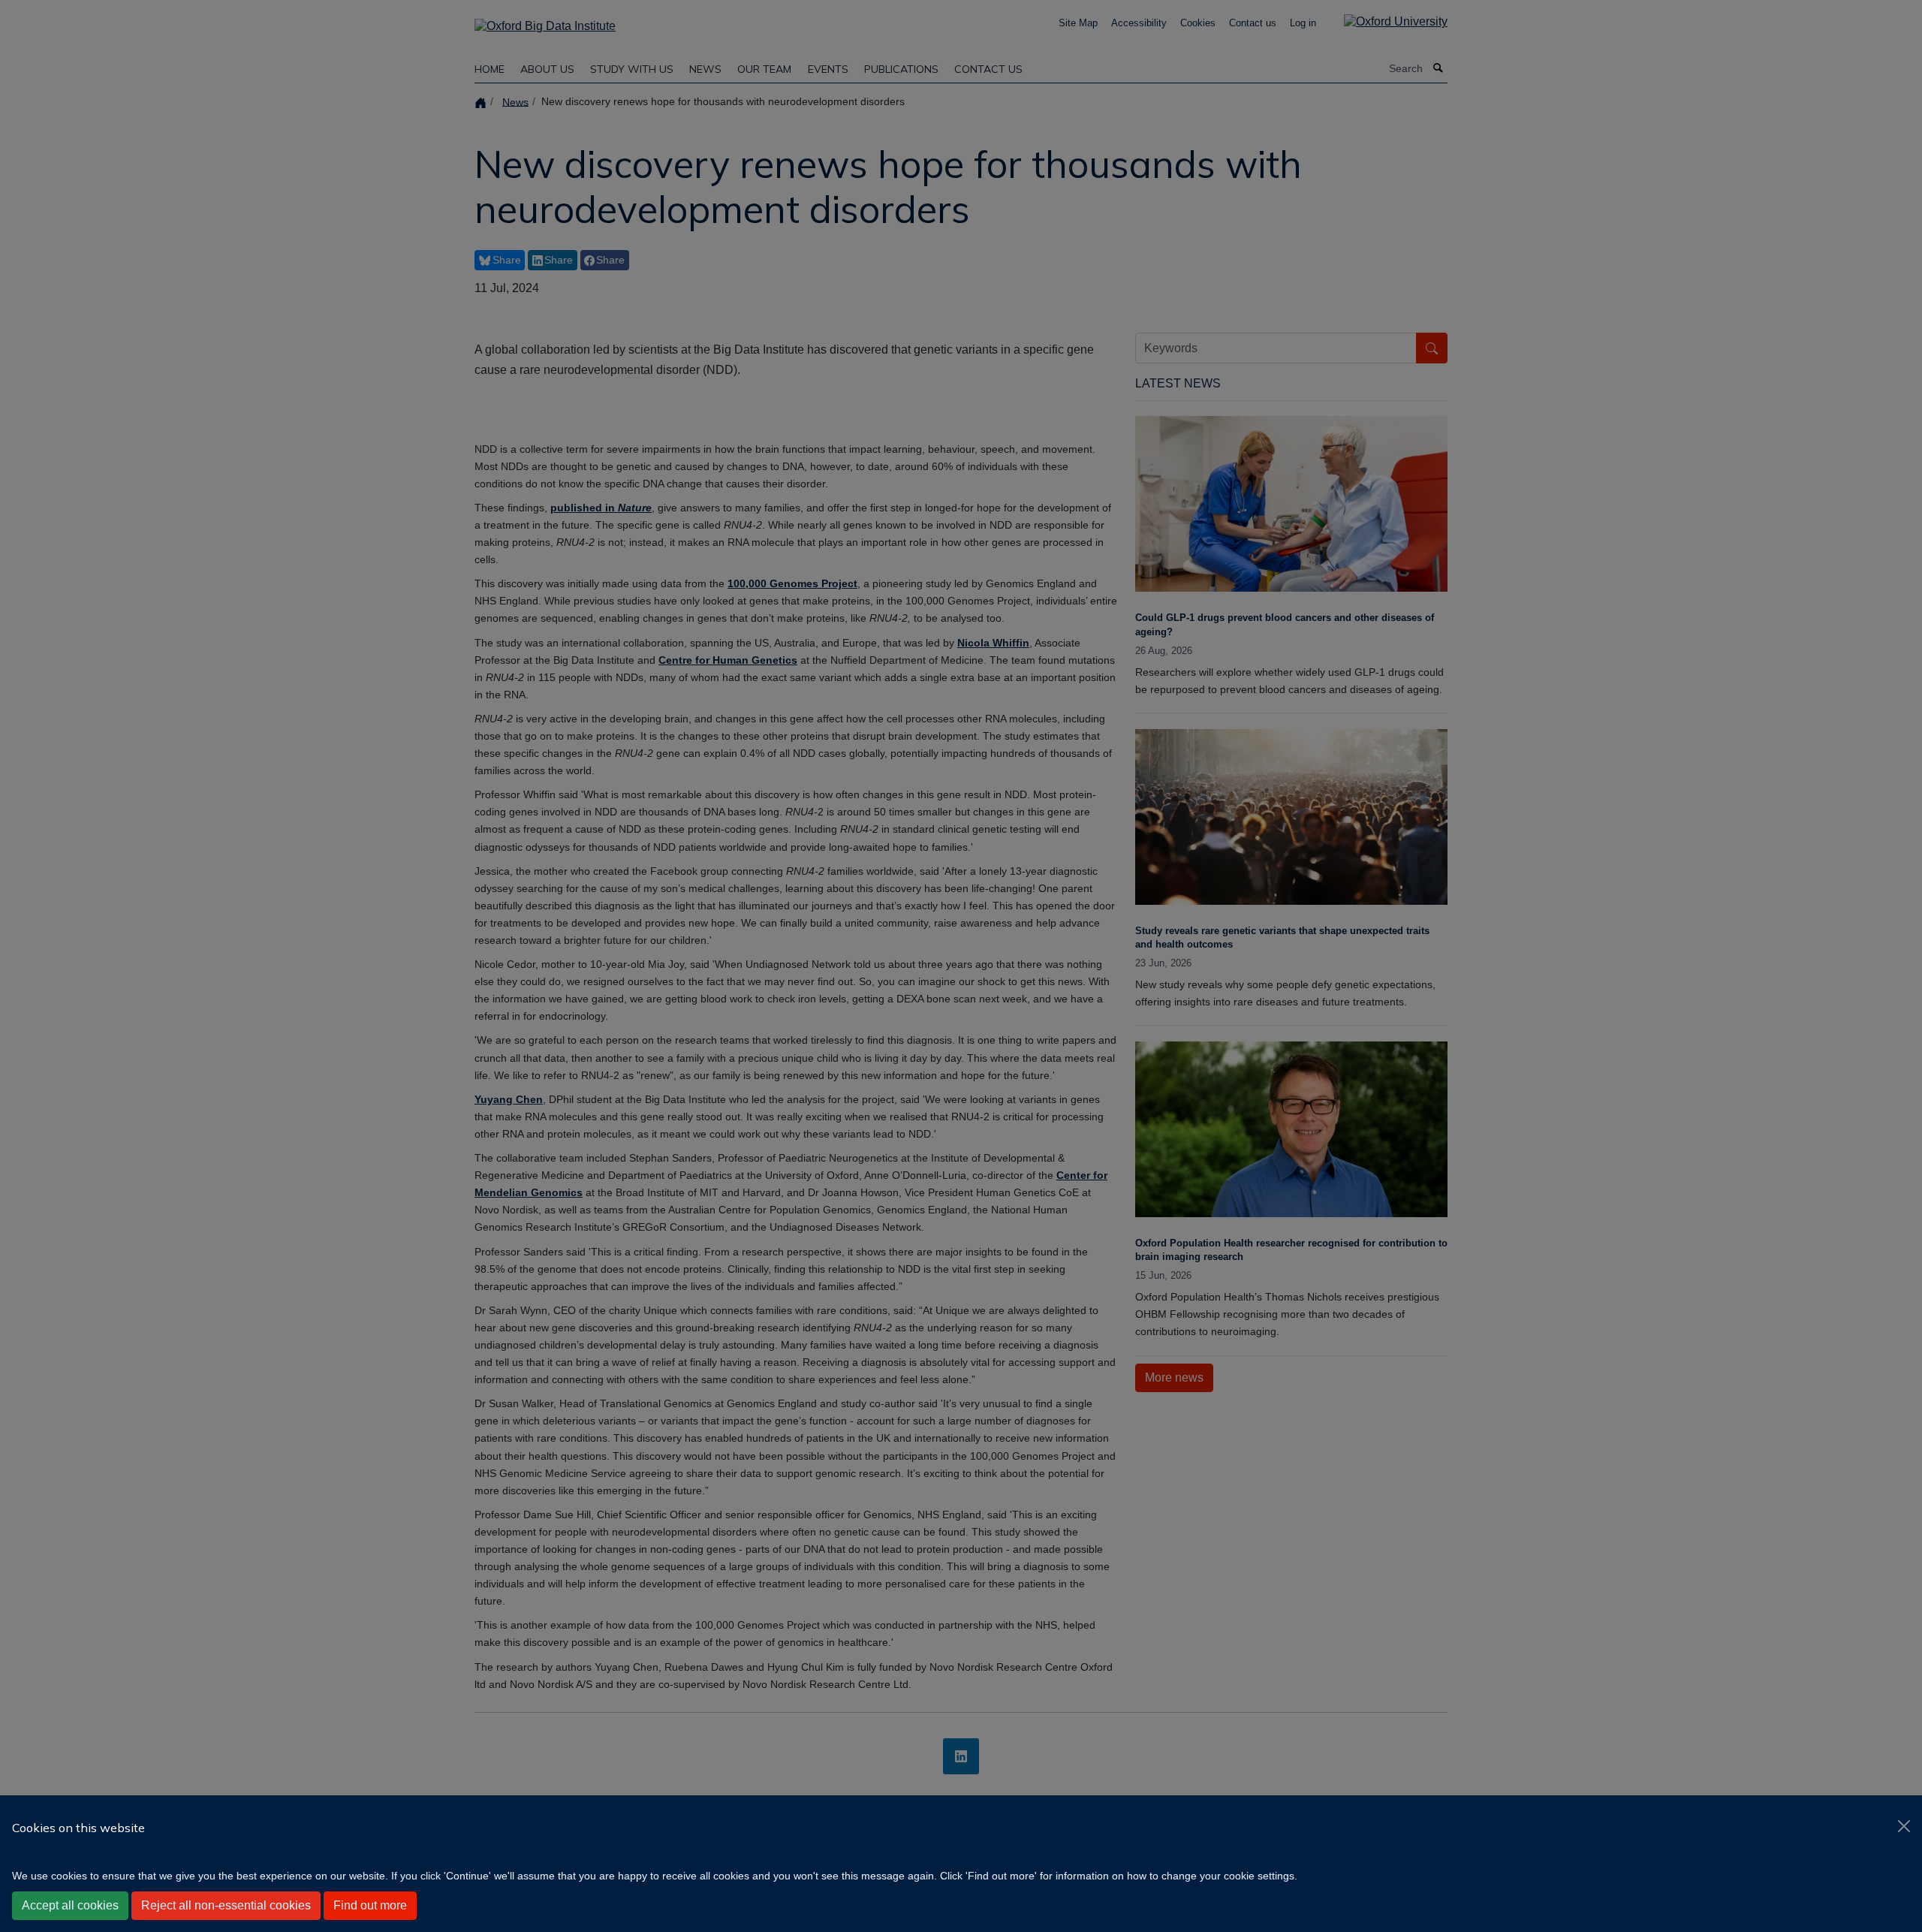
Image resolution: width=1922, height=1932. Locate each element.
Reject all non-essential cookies (226, 1905)
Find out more (370, 1905)
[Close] (1904, 1826)
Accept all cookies (70, 1905)
